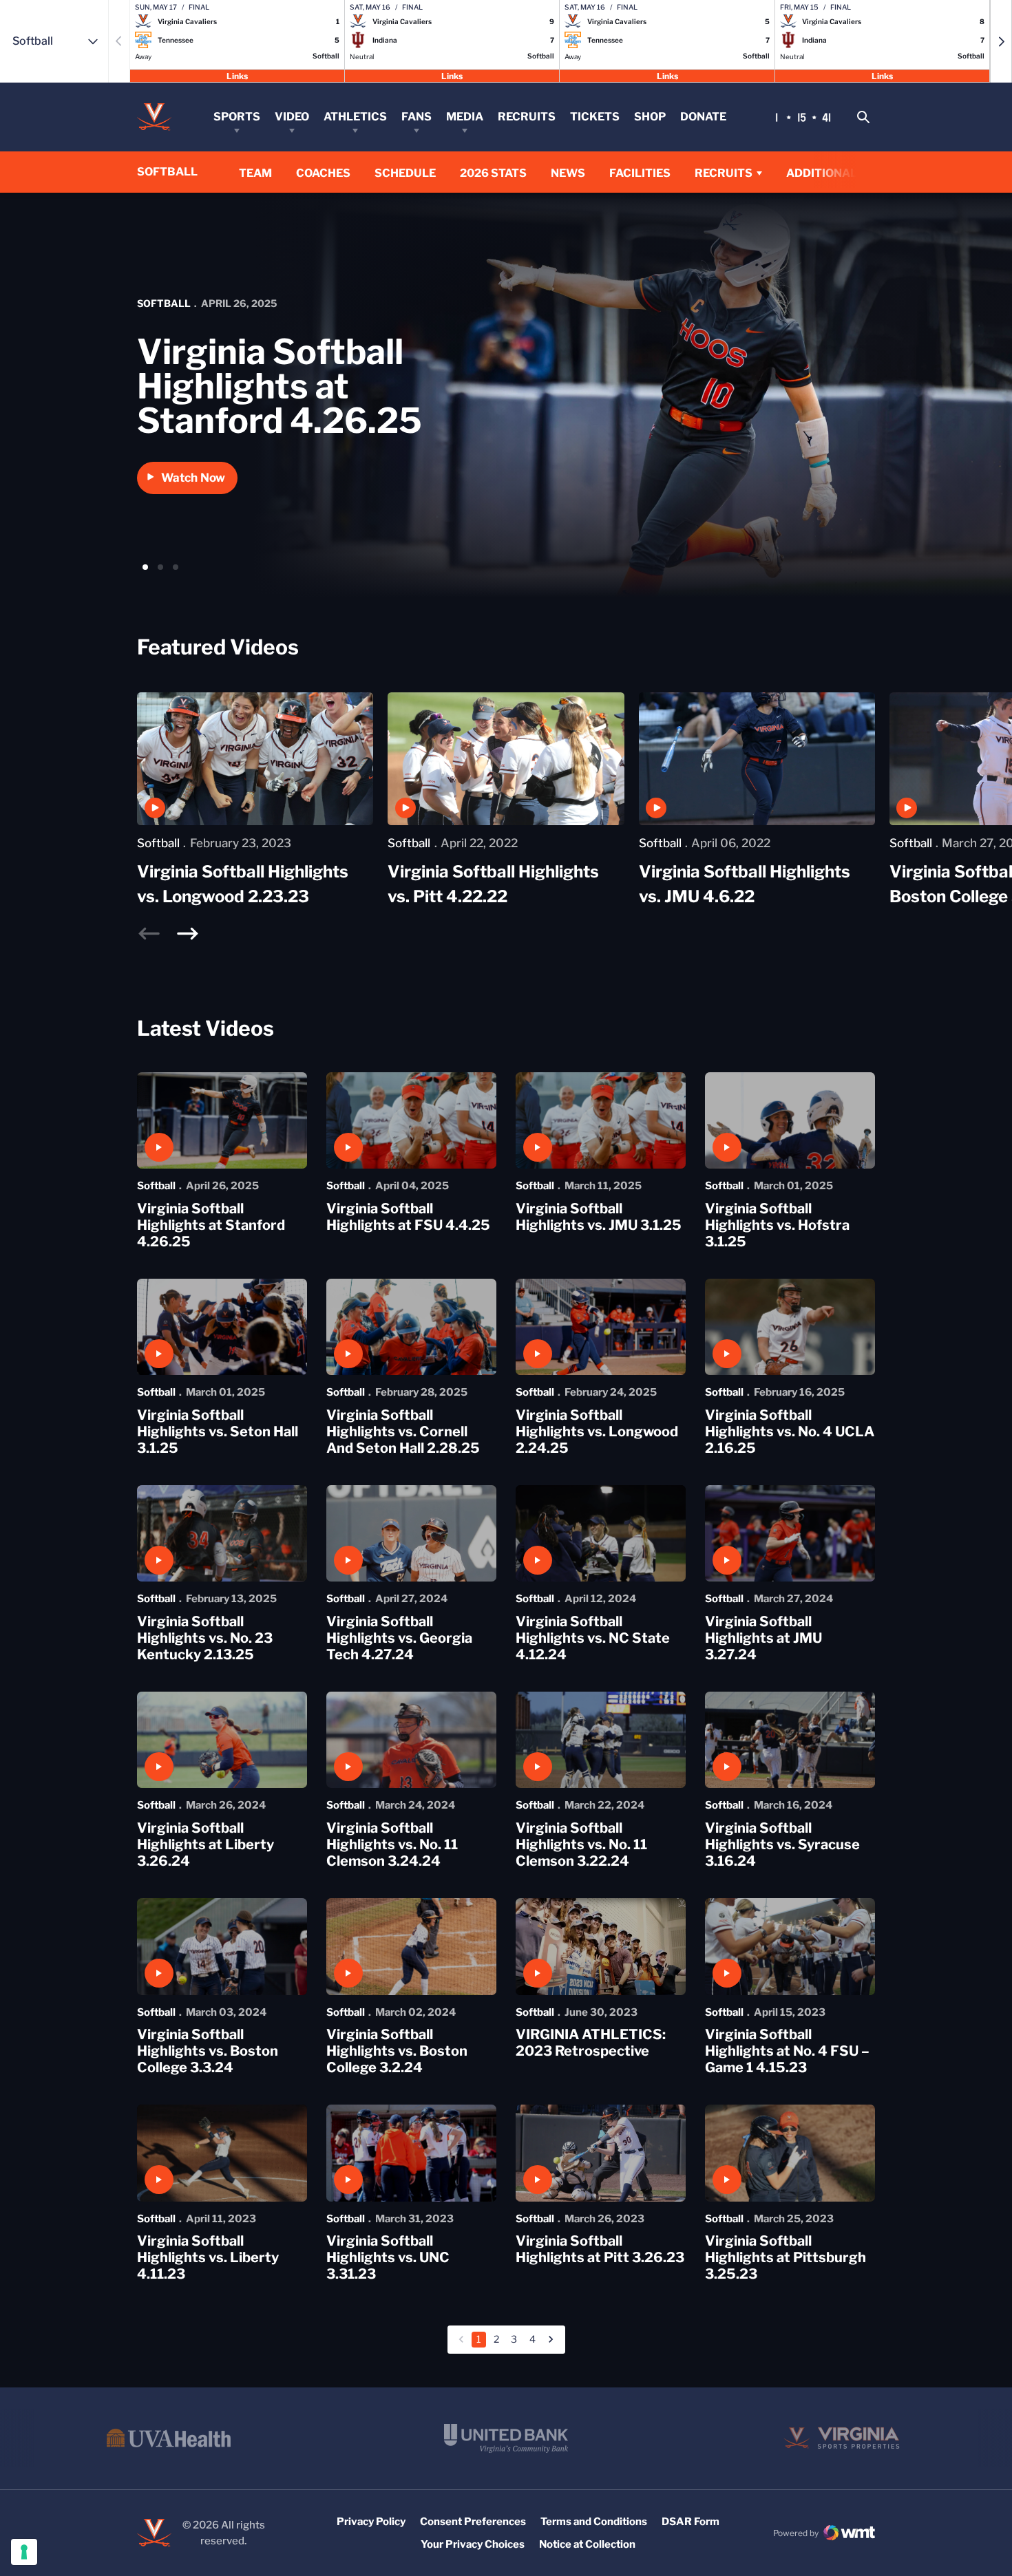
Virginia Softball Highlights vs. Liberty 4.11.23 (208, 2257)
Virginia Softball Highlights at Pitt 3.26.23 (600, 2249)
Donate (703, 117)
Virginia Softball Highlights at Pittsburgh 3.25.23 (786, 2257)
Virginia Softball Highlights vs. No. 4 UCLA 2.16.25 (790, 1431)
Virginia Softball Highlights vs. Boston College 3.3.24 (208, 2051)
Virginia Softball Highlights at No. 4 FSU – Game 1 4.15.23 (787, 2051)
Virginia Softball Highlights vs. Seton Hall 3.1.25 (218, 1431)
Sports (237, 117)
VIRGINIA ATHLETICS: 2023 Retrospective (591, 2043)
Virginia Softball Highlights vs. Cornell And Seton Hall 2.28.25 (403, 1431)
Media (465, 117)
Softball (164, 303)
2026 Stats (493, 173)
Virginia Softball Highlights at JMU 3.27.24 (763, 1638)
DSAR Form (691, 2522)
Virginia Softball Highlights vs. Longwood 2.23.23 (243, 884)
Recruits (527, 117)
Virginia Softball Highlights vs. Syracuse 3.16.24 (782, 1844)
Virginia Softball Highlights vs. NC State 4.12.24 (593, 1638)
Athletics (355, 117)
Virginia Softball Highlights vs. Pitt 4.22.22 (493, 884)
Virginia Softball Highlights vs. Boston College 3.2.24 (397, 2051)
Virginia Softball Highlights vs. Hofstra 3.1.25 (777, 1225)
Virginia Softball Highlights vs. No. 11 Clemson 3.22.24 (581, 1844)
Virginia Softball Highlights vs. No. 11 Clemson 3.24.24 (392, 1844)
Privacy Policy (371, 2522)
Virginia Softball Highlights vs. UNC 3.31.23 (388, 2257)
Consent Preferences (473, 2522)
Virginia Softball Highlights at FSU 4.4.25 (408, 1217)
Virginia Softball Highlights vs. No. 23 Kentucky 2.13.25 (205, 1638)
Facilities (640, 173)
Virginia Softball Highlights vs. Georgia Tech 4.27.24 (399, 1638)
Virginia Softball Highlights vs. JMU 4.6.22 (745, 884)
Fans (417, 117)
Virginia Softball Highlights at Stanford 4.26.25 (280, 386)
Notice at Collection (587, 2544)
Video (292, 117)
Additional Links (840, 173)
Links (237, 75)
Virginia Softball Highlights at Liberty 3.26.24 (205, 1844)
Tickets (595, 117)
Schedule (405, 173)
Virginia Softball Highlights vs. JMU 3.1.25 (599, 1217)
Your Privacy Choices (473, 2544)
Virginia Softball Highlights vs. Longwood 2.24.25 (597, 1431)
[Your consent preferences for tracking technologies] (24, 2552)
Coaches (323, 173)
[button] (1001, 41)
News (568, 173)
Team (255, 173)
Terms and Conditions (594, 2522)
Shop (650, 117)
